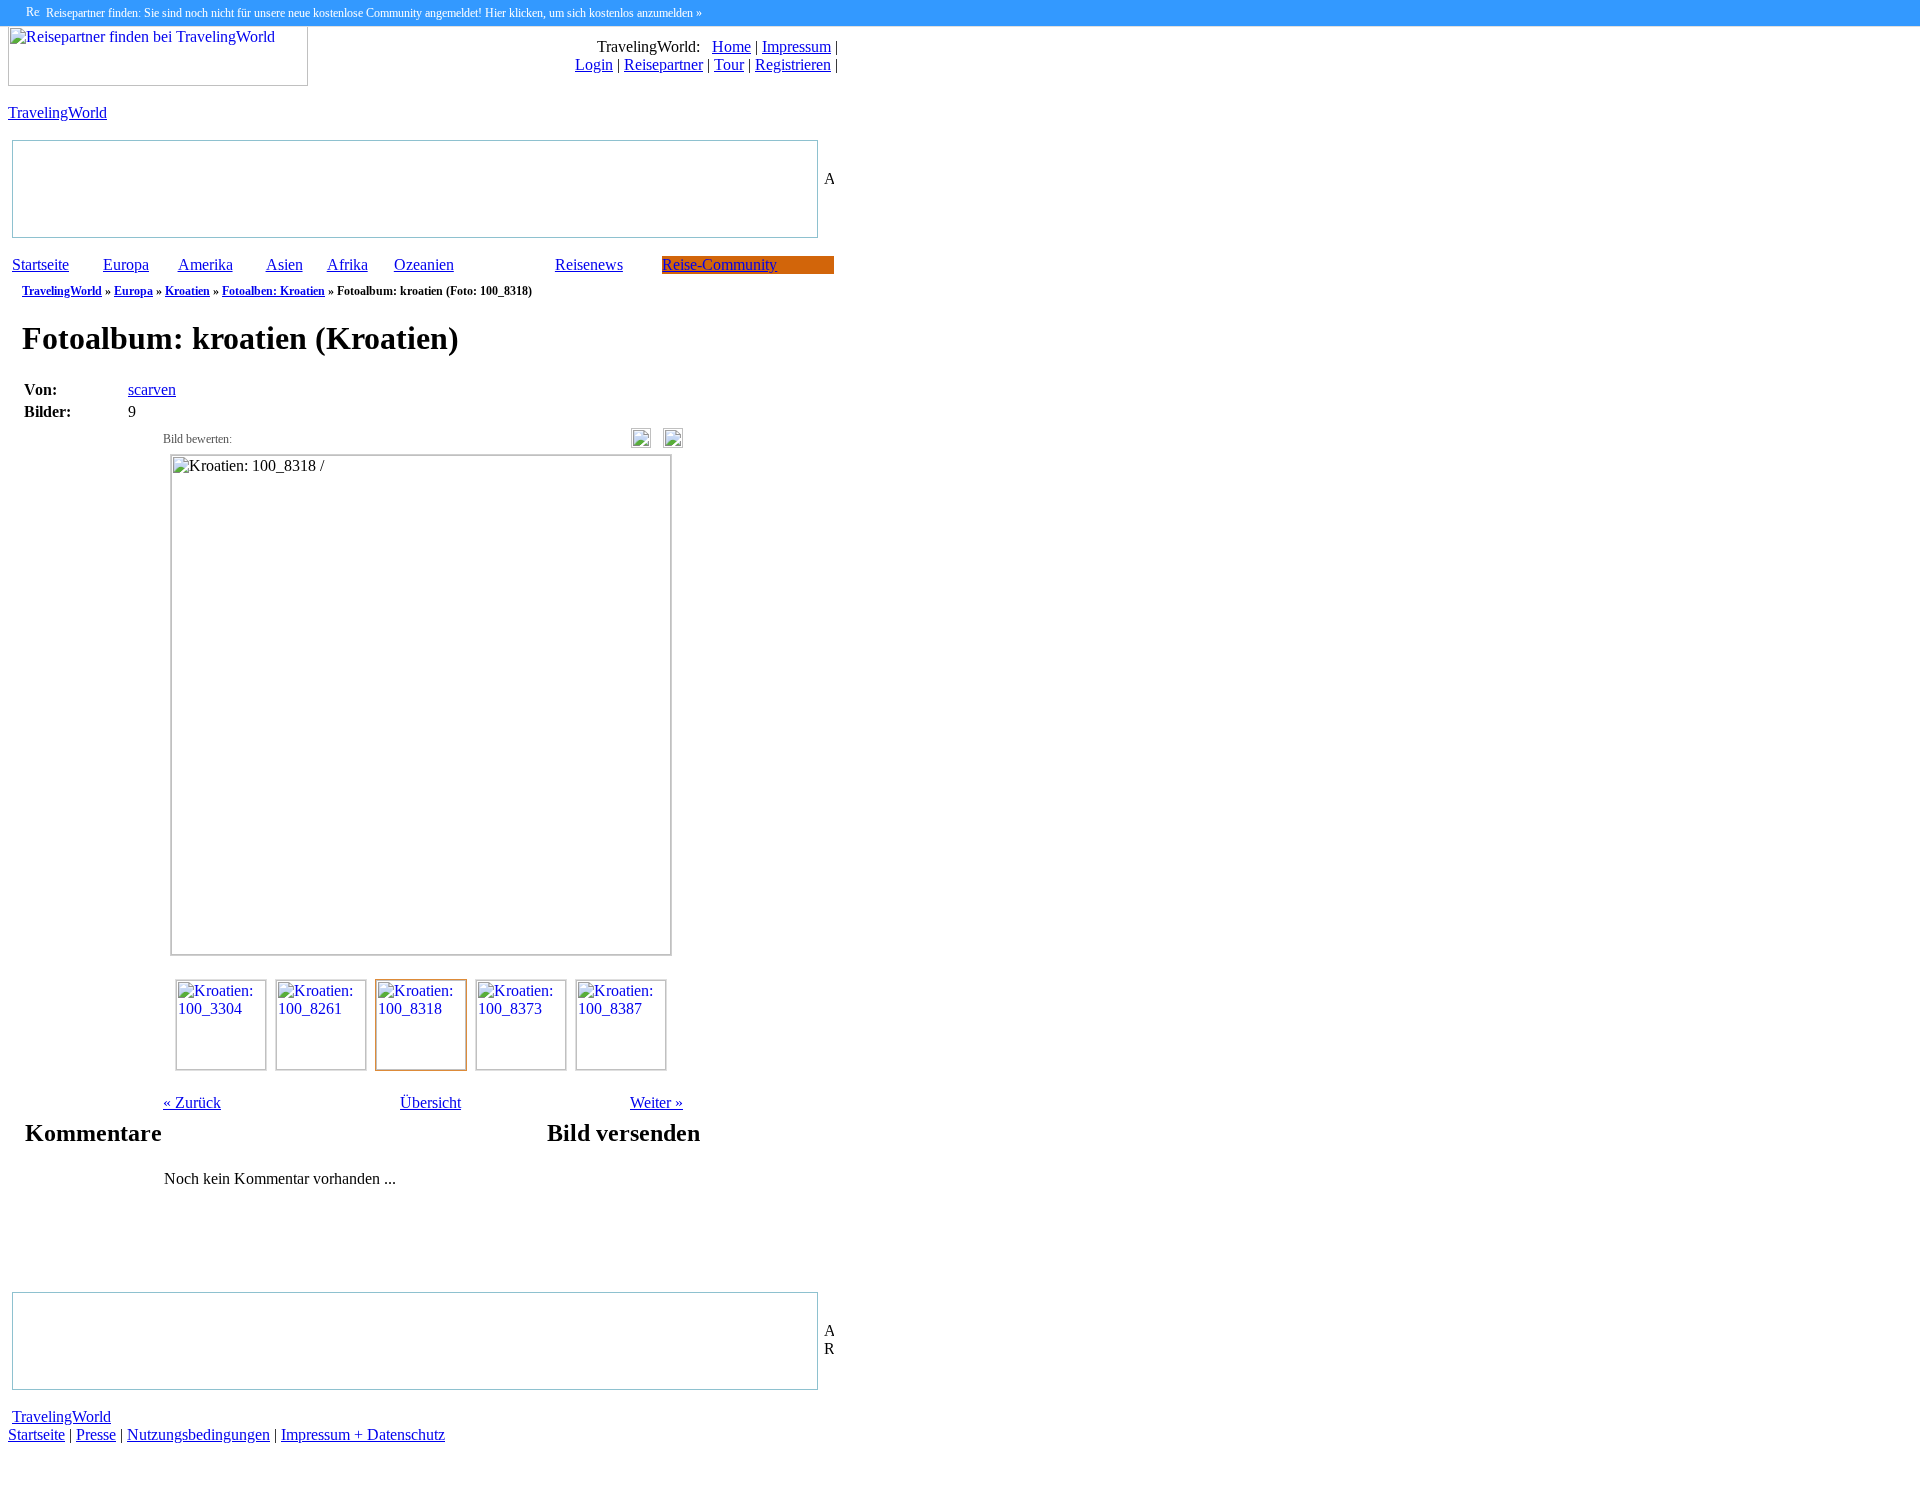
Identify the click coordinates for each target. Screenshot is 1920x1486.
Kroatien (187, 291)
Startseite (40, 264)
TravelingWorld (57, 112)
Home (731, 46)
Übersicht (430, 1102)
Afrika (347, 264)
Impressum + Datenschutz (363, 1434)
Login (594, 64)
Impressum (796, 46)
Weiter (656, 1102)
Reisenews (589, 264)
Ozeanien (424, 264)
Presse (96, 1434)
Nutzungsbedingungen (198, 1434)
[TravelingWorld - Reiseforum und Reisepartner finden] (158, 80)
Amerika (205, 264)
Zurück (192, 1102)
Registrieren (793, 64)
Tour (729, 64)
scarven (152, 389)
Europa (126, 264)
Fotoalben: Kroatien (273, 291)
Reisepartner (663, 64)
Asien (284, 264)
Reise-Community (719, 264)
